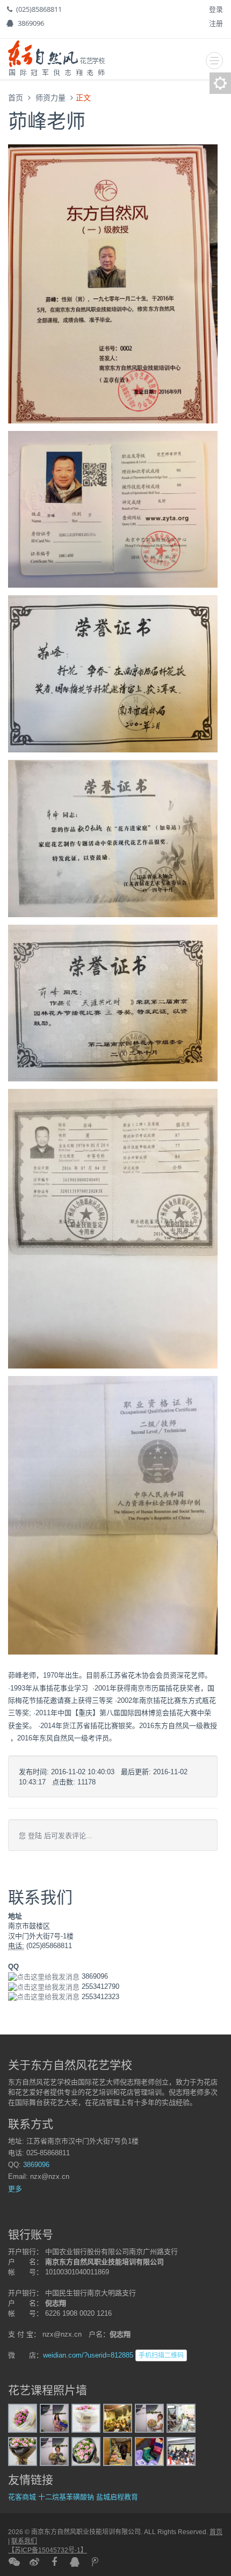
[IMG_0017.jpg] (149, 2451)
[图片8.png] (113, 283)
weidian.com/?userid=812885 (88, 2355)
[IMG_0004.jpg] (86, 2451)
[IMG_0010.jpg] (23, 2418)
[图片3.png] (113, 838)
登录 (216, 9)
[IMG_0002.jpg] (23, 2451)
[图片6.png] (113, 509)
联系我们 (24, 2541)
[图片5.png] (113, 673)
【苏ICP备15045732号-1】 (48, 2550)
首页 (16, 97)
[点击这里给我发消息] (44, 1976)
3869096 (31, 23)
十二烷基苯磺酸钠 (66, 2497)
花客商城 (22, 2497)
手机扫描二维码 (161, 2355)
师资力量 (50, 97)
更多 (15, 2189)
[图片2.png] (113, 1228)
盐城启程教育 (117, 2497)
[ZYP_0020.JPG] (181, 2451)
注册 (216, 23)
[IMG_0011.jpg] (54, 2451)
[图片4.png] (113, 1003)
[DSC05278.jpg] (118, 2418)
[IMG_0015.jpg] (54, 2418)
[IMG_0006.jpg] (86, 2418)
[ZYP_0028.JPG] (181, 2418)
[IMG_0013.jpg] (149, 2418)
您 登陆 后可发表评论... (56, 1836)
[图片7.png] (113, 1515)
